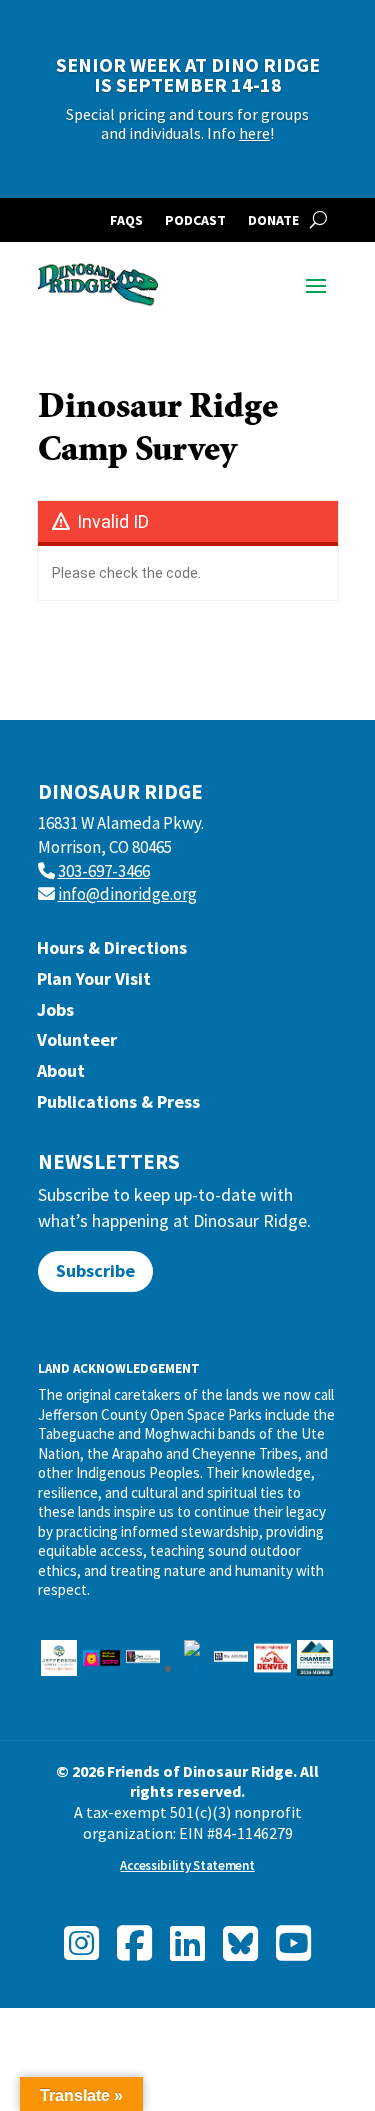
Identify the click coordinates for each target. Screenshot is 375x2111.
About (61, 1075)
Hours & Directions (112, 952)
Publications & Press (118, 1106)
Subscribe (95, 1270)
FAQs (126, 221)
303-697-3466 (104, 871)
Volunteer (77, 1044)
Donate (273, 221)
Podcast (195, 221)
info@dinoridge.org (127, 894)
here (254, 133)
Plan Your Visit (94, 983)
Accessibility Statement (187, 1865)
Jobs (55, 1014)
